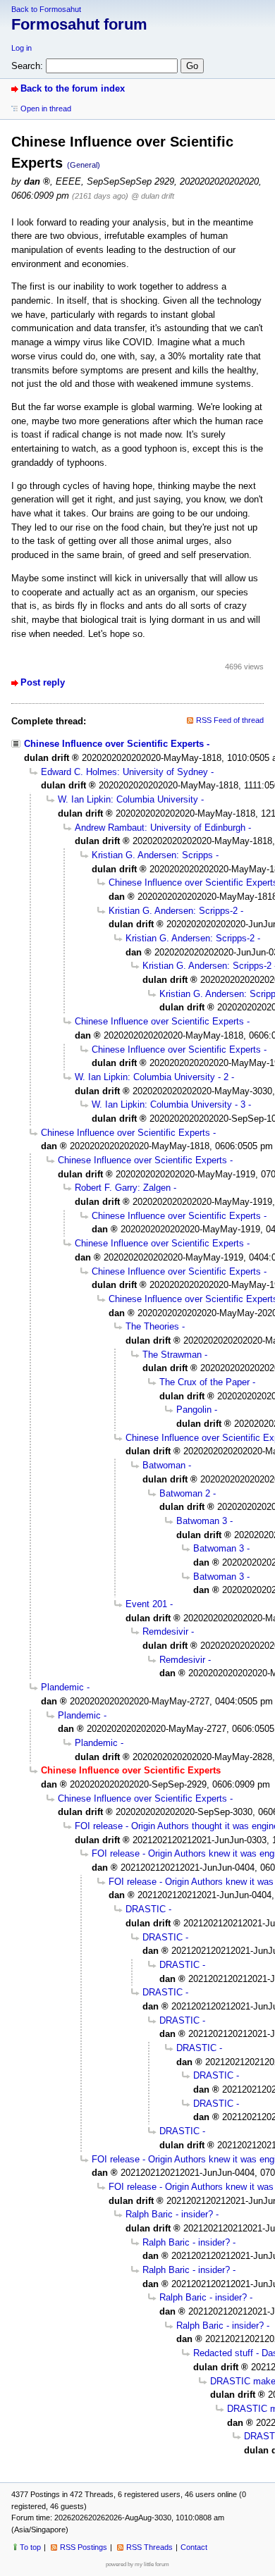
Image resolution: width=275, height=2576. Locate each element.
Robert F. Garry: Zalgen (123, 1188)
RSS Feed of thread (230, 720)
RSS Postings (84, 2547)
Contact (194, 2547)
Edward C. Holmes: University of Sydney (124, 772)
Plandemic (62, 1687)
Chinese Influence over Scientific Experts (114, 744)
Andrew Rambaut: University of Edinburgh (160, 828)
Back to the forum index (73, 88)
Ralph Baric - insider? (169, 2214)
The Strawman (172, 1355)
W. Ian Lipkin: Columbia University (128, 799)
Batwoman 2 (185, 1493)
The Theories (152, 1326)
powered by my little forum (137, 2564)
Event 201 (146, 1604)
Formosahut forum (79, 24)
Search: (27, 66)
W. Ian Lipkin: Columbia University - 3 (169, 1104)
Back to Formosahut (46, 9)
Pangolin (194, 1410)
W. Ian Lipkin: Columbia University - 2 (152, 1077)
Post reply (43, 682)
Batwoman (164, 1465)
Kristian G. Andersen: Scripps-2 (173, 911)
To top (30, 2547)
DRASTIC (146, 1909)
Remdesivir (165, 1631)
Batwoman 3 (202, 1521)
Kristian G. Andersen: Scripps (152, 855)
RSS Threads (149, 2547)
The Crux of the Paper (204, 1382)
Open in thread (46, 109)
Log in (22, 48)
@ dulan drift (153, 196)
